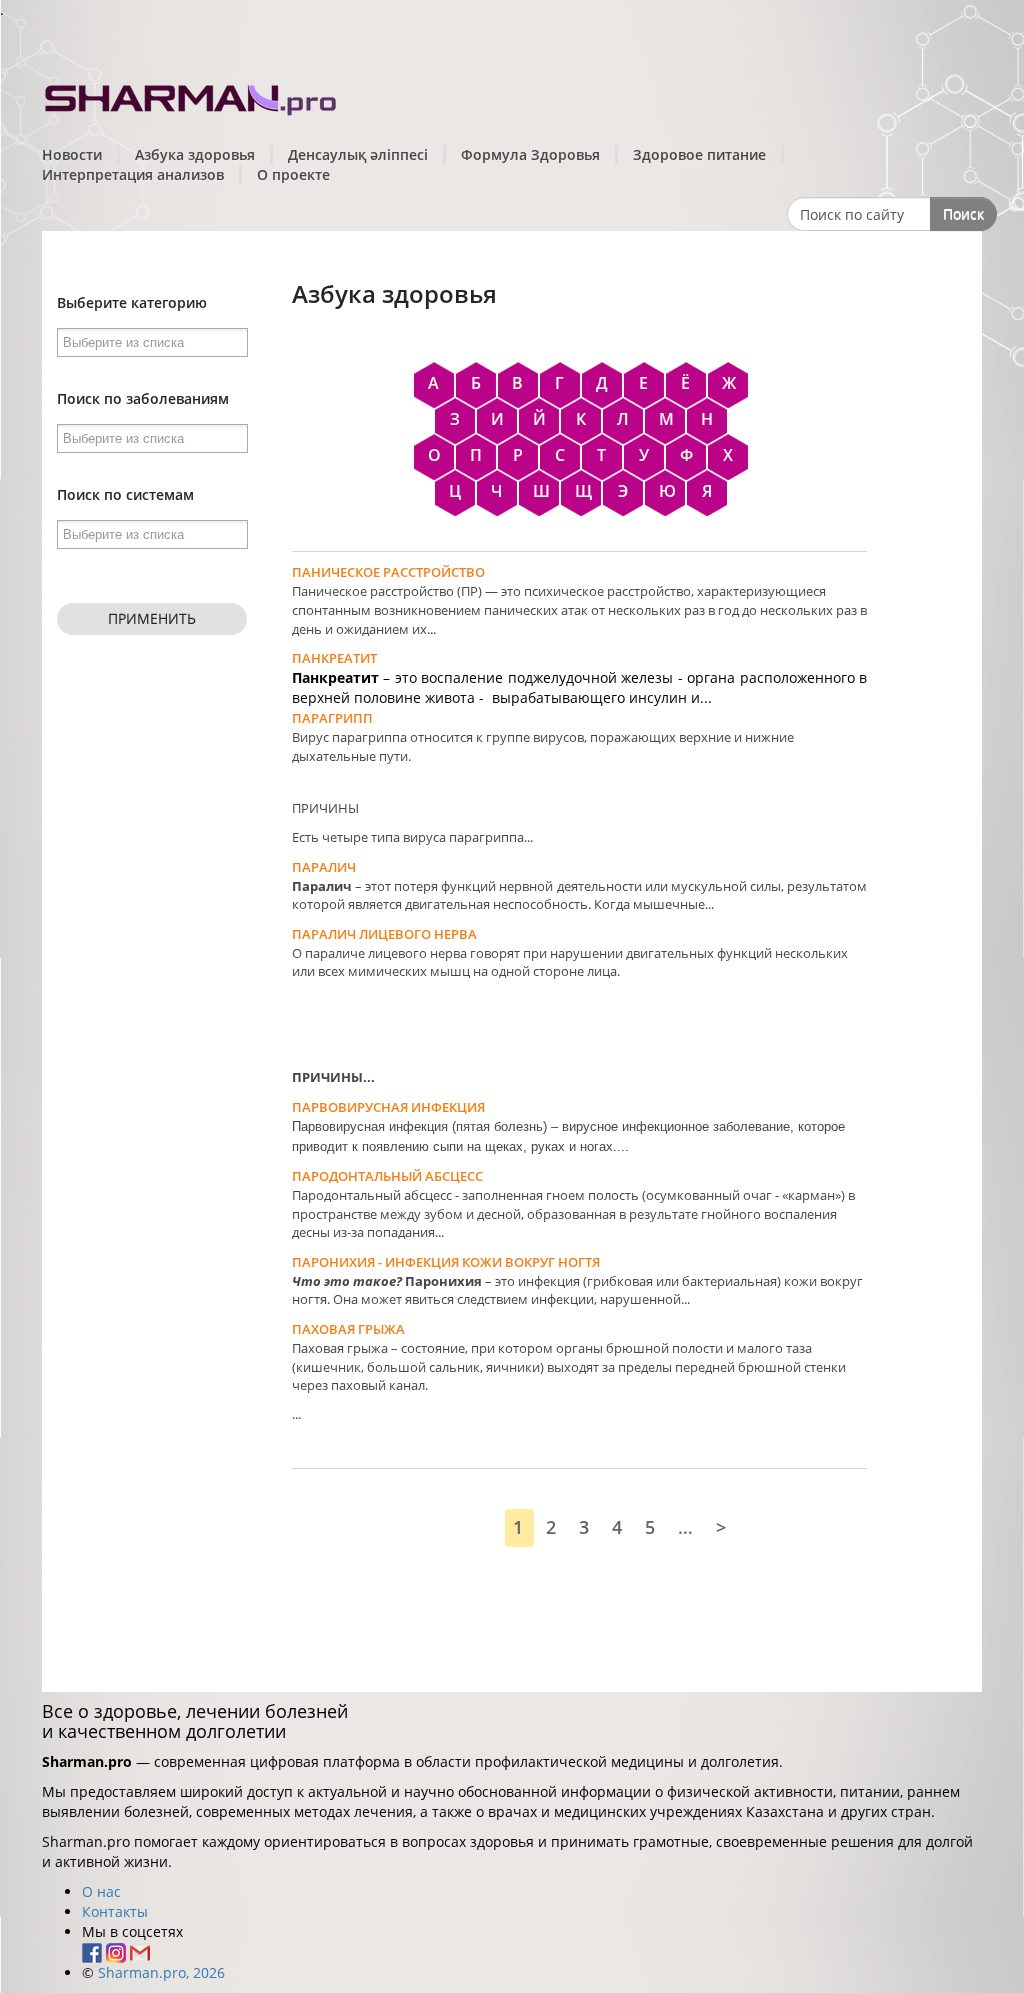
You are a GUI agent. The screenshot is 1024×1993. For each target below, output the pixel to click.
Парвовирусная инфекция (388, 1107)
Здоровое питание (699, 154)
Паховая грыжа (348, 1329)
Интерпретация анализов (133, 174)
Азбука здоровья (195, 154)
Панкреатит (334, 658)
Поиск (963, 213)
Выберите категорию (132, 302)
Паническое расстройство (388, 572)
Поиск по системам (125, 494)
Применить (152, 618)
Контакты (115, 1911)
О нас (101, 1891)
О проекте (293, 174)
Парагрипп (332, 718)
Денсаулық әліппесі (358, 154)
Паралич (324, 867)
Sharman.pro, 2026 (161, 1972)
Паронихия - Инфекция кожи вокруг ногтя (446, 1262)
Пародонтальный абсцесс (387, 1176)
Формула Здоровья (530, 154)
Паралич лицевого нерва (384, 934)
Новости (72, 154)
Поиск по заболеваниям (143, 398)
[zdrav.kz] (192, 95)
